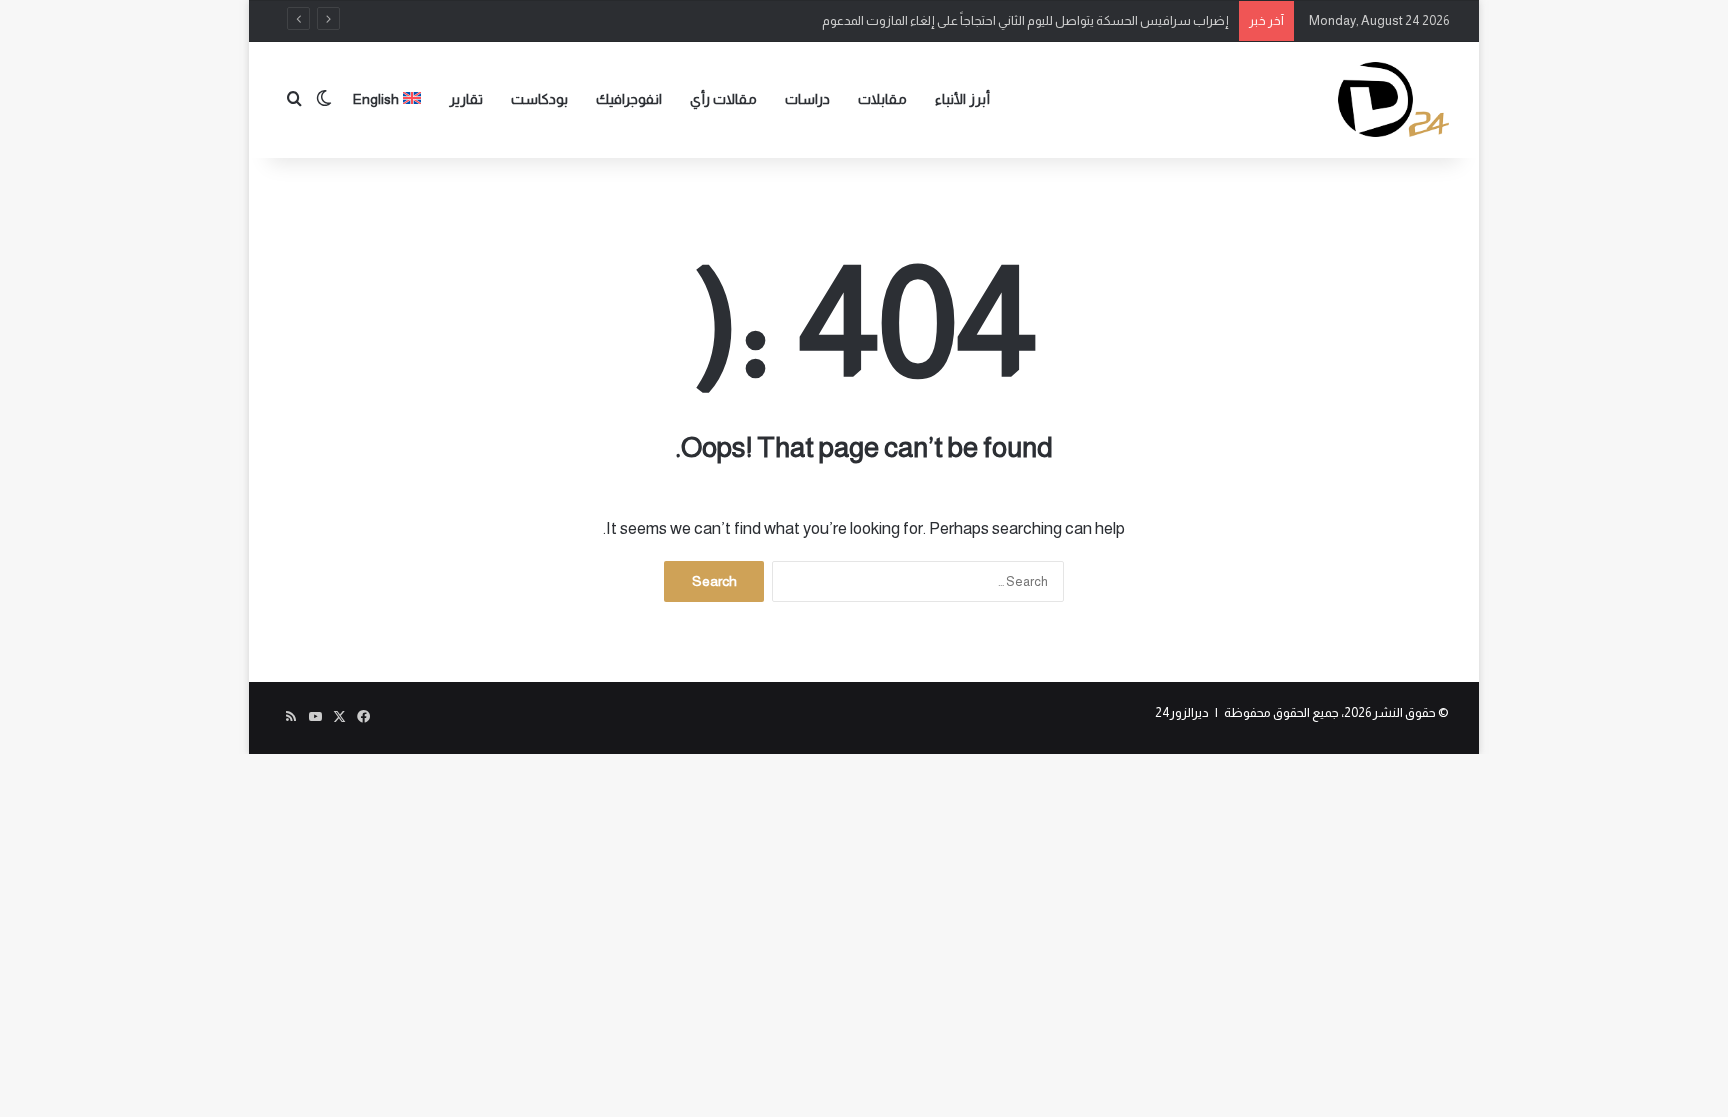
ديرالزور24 (1182, 712)
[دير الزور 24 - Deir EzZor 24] (1393, 99)
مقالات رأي (723, 99)
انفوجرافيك (629, 99)
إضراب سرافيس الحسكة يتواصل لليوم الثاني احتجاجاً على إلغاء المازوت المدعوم (1025, 20)
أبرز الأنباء (962, 99)
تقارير (466, 99)
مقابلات (882, 99)
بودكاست (539, 99)
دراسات (807, 99)
